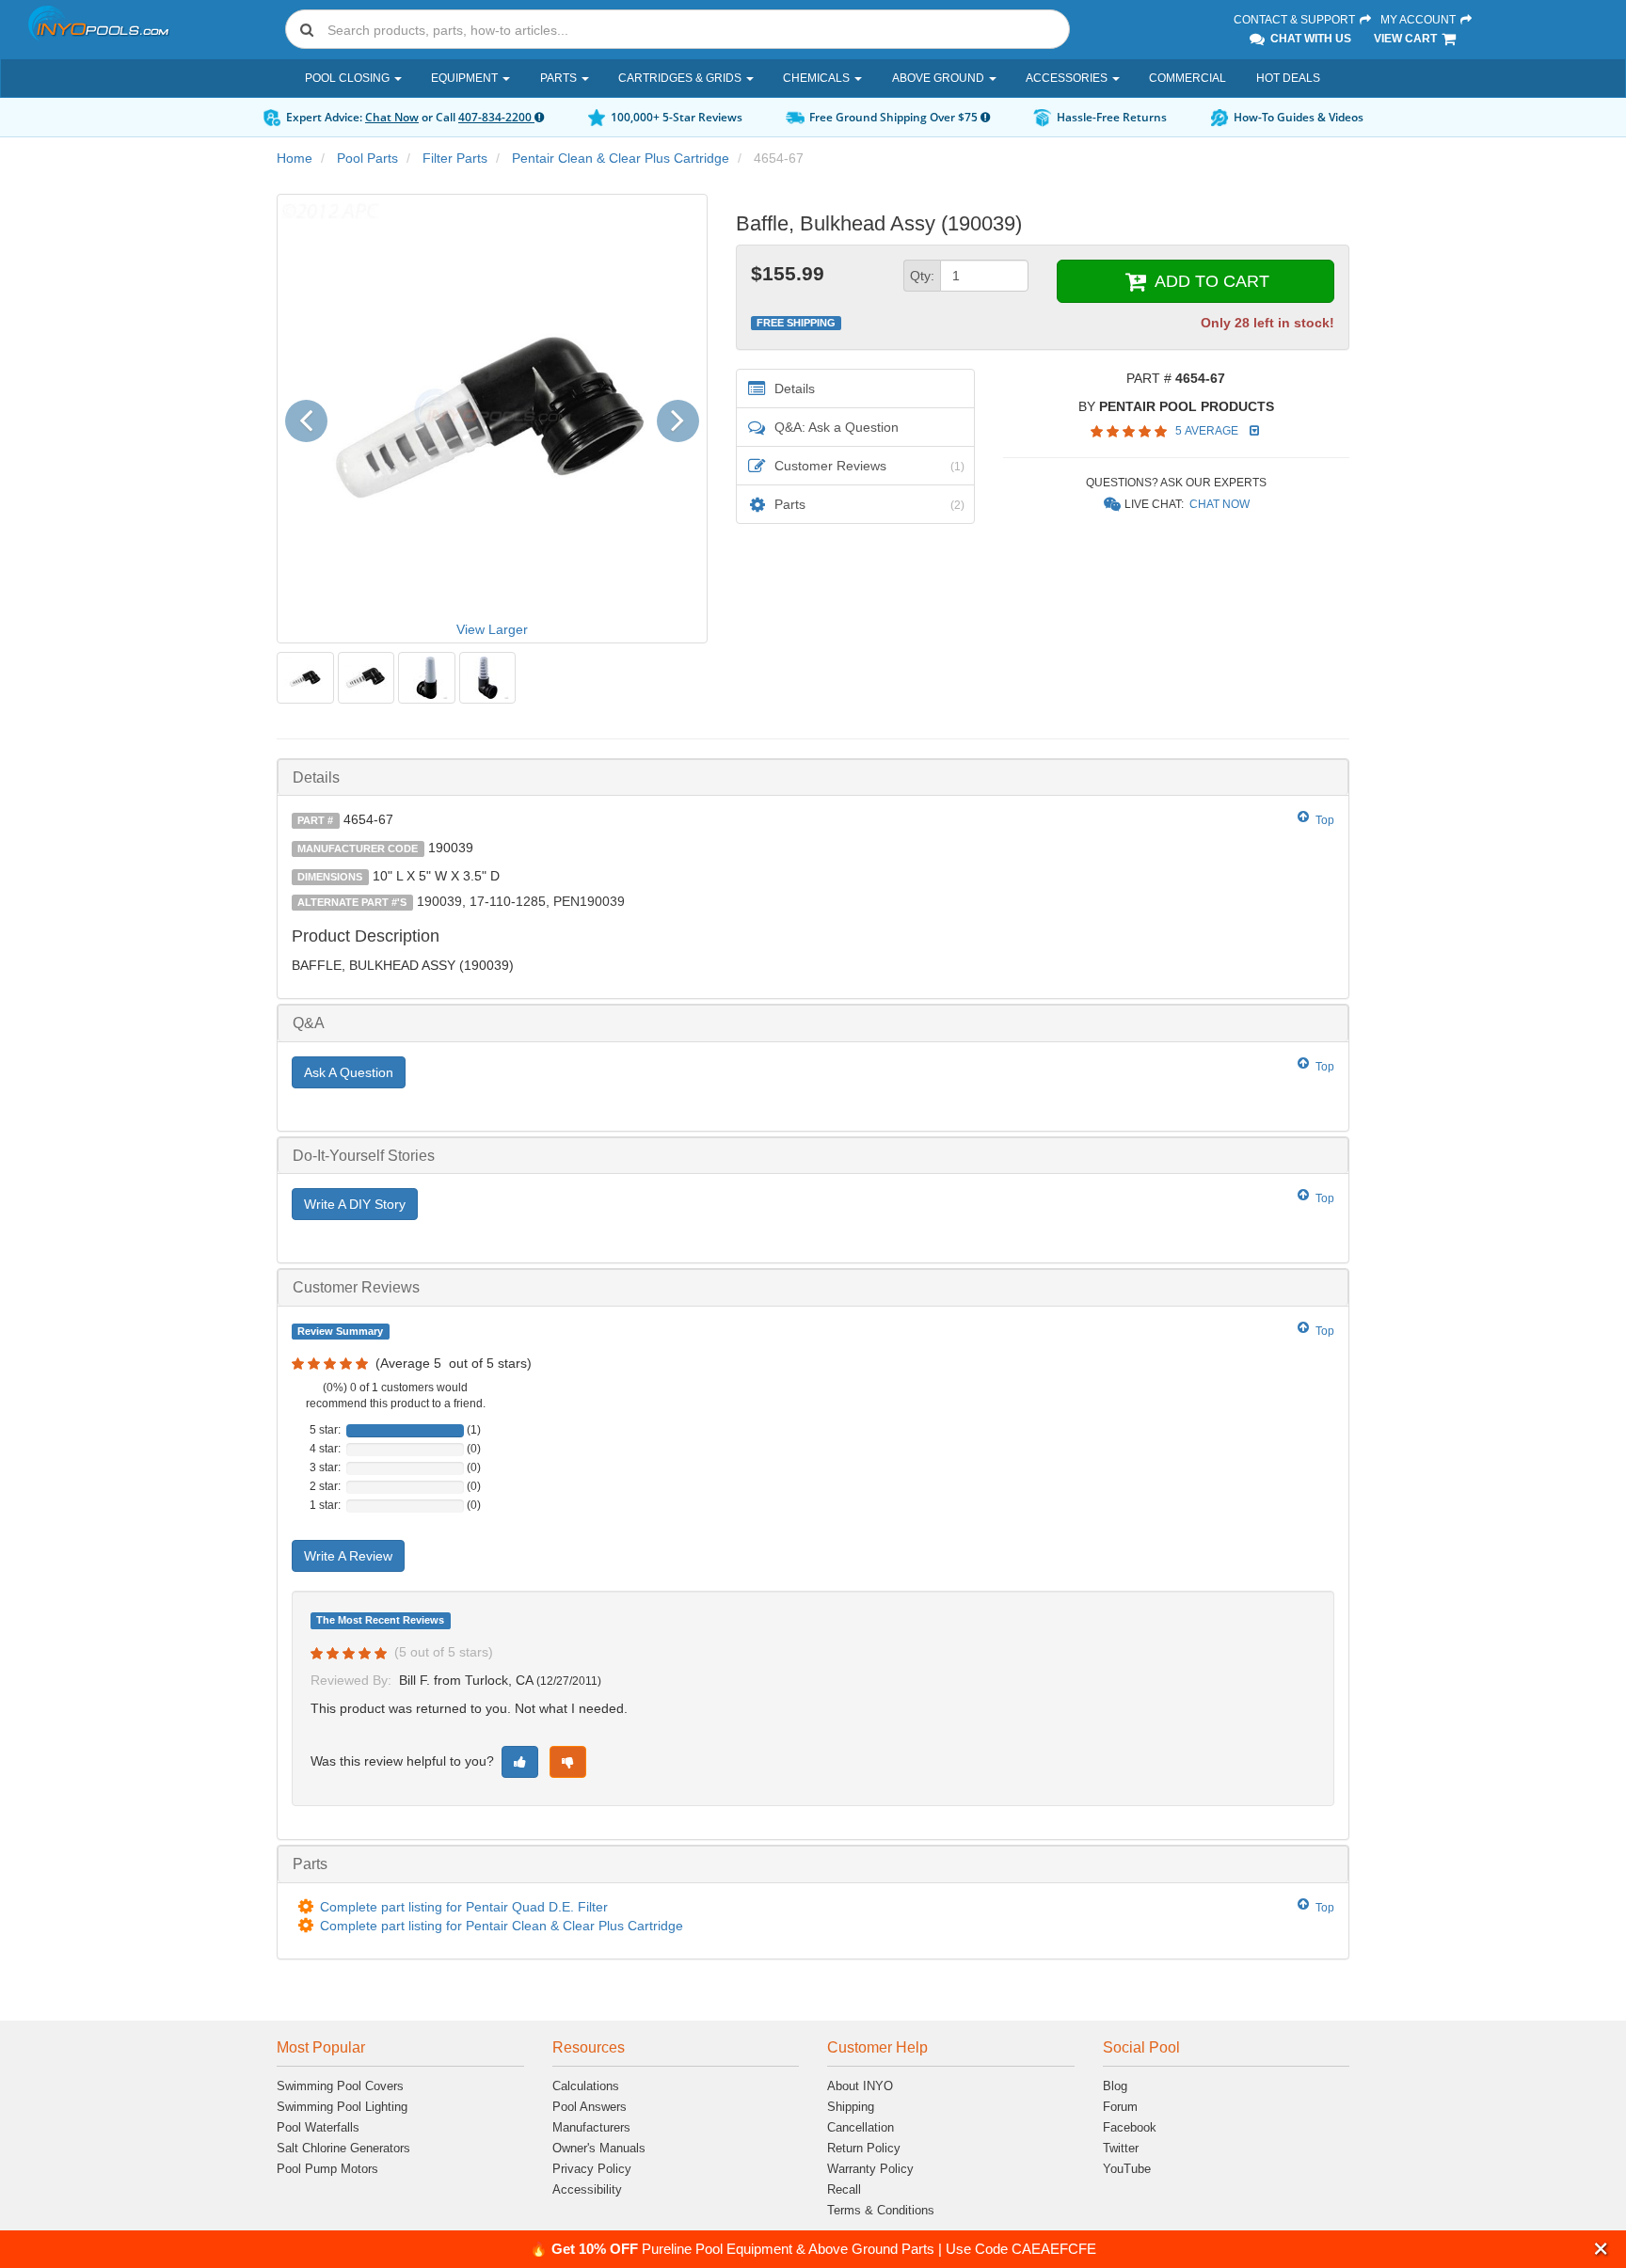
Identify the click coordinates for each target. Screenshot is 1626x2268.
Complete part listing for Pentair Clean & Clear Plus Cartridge (502, 1926)
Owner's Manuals (599, 2148)
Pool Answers (590, 2107)
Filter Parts (455, 158)
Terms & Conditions (881, 2210)
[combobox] (677, 29)
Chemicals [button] (818, 78)
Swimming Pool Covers (340, 2086)
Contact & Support (1296, 20)
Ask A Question (349, 1072)
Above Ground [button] (940, 78)
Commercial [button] (1188, 78)
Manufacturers (591, 2127)
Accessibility (587, 2189)
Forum (1120, 2107)
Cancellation (861, 2127)
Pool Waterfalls (318, 2127)
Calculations (586, 2086)
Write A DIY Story (355, 1204)
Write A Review (348, 1556)
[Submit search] (307, 29)
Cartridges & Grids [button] (681, 78)
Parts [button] (560, 78)
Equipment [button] (466, 78)
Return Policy (864, 2148)
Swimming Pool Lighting (342, 2107)
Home (295, 158)
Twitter (1121, 2148)
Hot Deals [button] (1288, 78)
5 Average (1208, 431)
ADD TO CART (1210, 281)
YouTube (1127, 2169)
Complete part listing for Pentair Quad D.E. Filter (464, 1907)
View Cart (1407, 39)
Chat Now (392, 117)
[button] (1601, 2249)
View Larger (492, 629)
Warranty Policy (870, 2169)
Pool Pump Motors (327, 2169)
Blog (1115, 2086)
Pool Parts (367, 158)
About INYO (860, 2086)
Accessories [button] (1068, 78)
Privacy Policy (592, 2169)
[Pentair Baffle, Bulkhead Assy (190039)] (305, 678)
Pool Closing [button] (349, 78)
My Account (1419, 20)
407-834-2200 (496, 117)
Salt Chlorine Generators (343, 2148)
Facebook (1130, 2127)
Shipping (851, 2107)
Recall (844, 2189)
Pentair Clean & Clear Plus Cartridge (621, 158)
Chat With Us (1309, 39)
